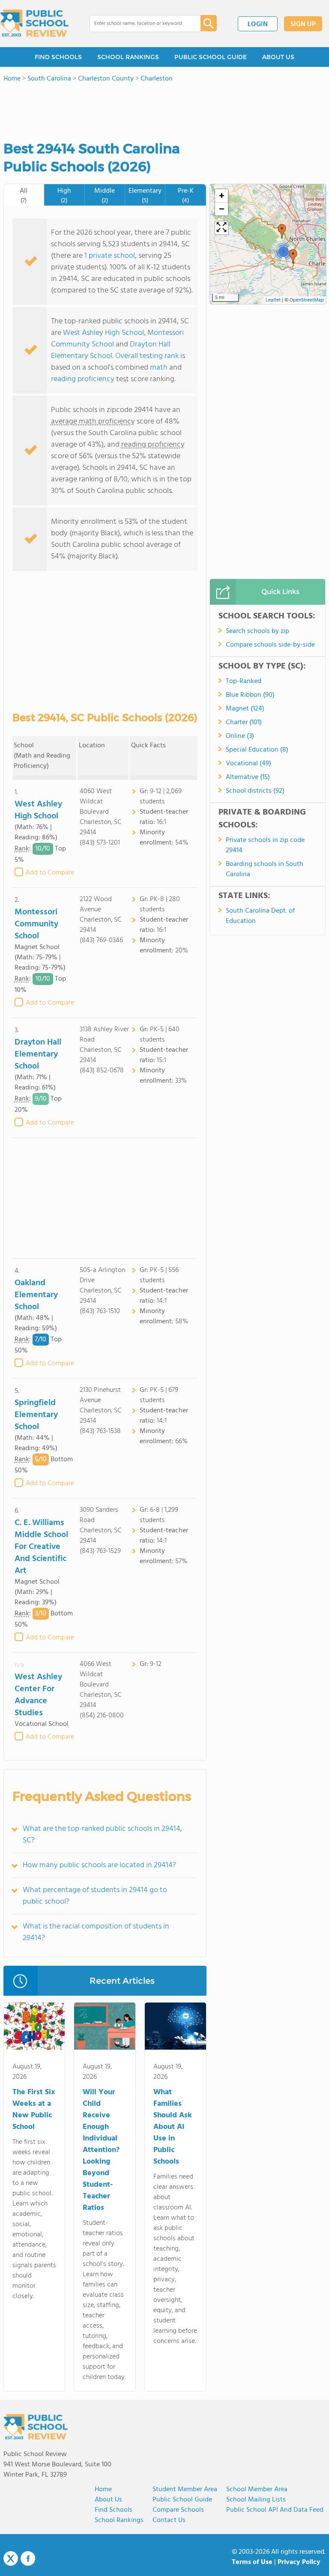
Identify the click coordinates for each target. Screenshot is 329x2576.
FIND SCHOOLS (58, 57)
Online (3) (240, 736)
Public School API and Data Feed (275, 2510)
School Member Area (257, 2489)
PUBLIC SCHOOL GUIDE (211, 57)
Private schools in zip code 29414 (265, 845)
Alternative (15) (248, 777)
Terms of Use (252, 2562)
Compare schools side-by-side (270, 645)
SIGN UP (303, 24)
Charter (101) (244, 722)
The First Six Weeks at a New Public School (34, 2110)
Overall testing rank (147, 356)
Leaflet (273, 300)
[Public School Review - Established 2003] (34, 24)
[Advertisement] (105, 1198)
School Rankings (119, 2520)
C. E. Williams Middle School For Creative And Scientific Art (41, 1547)
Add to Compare (50, 873)
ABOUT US (278, 57)
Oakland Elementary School (36, 1295)
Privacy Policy (299, 2562)
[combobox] (139, 24)
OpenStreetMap (307, 300)
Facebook (28, 2558)
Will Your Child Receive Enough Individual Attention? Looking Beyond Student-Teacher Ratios (101, 2150)
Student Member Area (185, 2489)
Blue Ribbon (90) (250, 695)
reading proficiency (84, 379)
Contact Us (169, 2520)
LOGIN (258, 24)
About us (108, 2500)
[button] (293, 257)
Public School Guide (182, 2500)
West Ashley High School (103, 333)
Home (103, 2489)
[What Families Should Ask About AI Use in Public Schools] (175, 2028)
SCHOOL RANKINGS (128, 57)
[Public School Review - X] (11, 2559)
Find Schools (114, 2510)
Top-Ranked (244, 681)
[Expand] (221, 228)
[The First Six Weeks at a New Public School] (34, 2028)
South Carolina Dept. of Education (260, 916)
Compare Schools (178, 2510)
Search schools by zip (257, 631)
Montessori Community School (36, 924)
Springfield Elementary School (36, 1415)
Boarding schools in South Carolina (265, 869)
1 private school (110, 256)
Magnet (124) (245, 709)
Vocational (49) (248, 764)
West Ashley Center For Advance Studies (38, 1695)
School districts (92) (255, 791)
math (159, 368)
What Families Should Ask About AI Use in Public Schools (173, 2127)
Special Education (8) (257, 750)
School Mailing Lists (256, 2500)
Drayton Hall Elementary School (111, 350)
